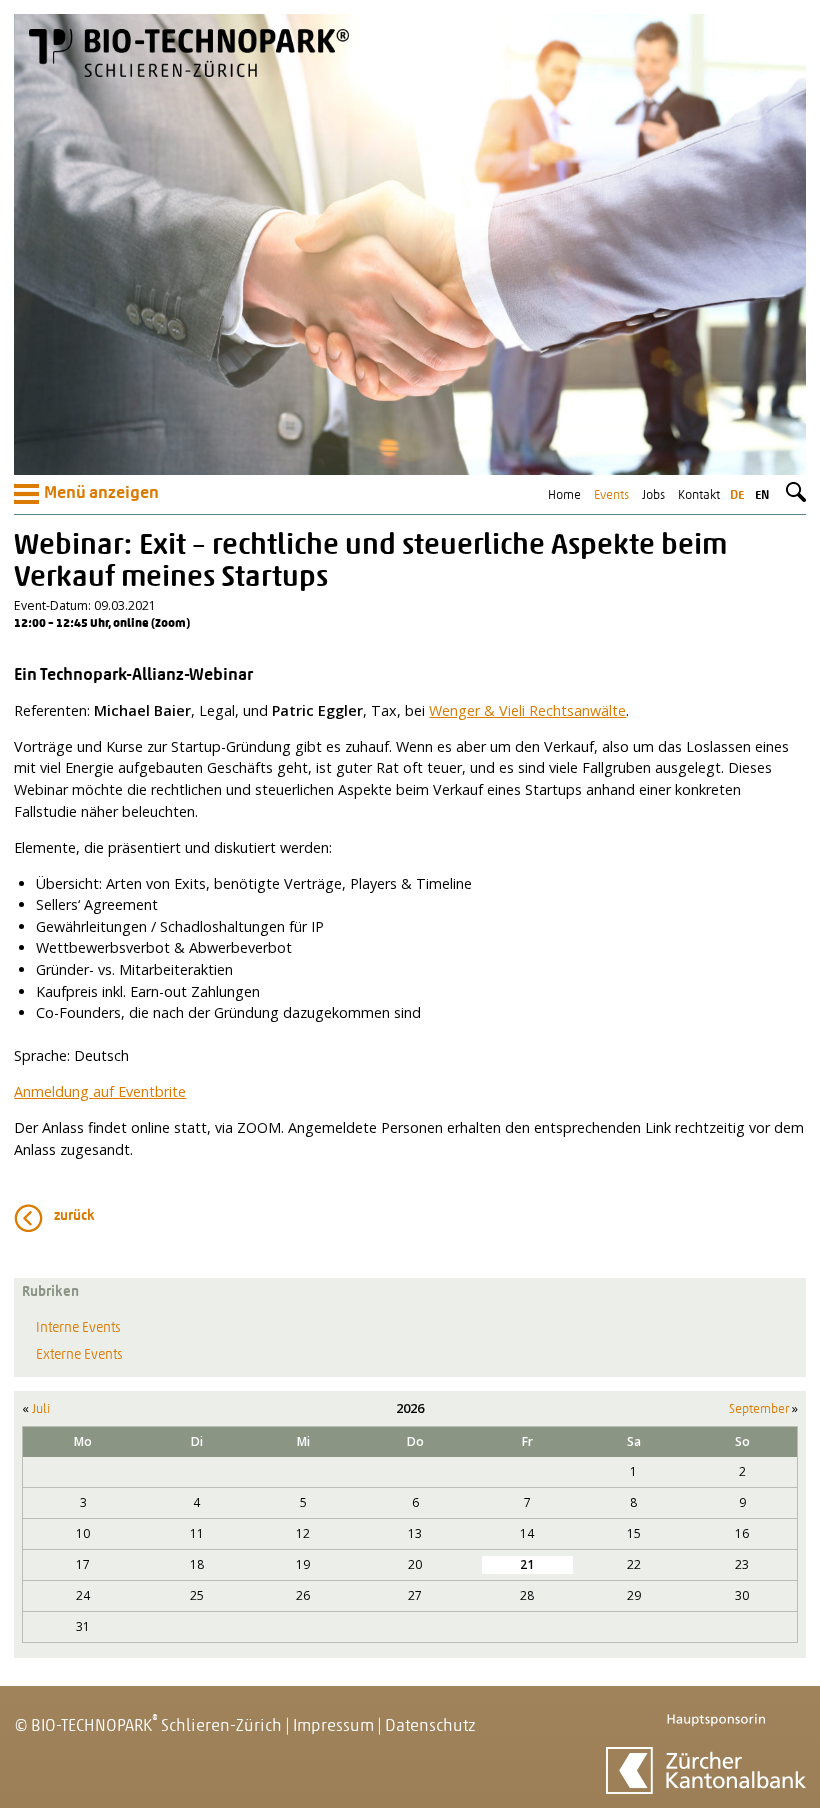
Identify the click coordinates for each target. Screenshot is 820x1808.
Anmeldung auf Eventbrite (100, 1091)
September (759, 1409)
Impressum (333, 1726)
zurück (74, 1216)
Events (611, 495)
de (737, 495)
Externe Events (79, 1355)
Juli (41, 1409)
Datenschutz (430, 1726)
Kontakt (699, 495)
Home (564, 495)
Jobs (653, 495)
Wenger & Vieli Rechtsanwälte (527, 710)
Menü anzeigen (101, 494)
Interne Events (78, 1328)
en (762, 495)
